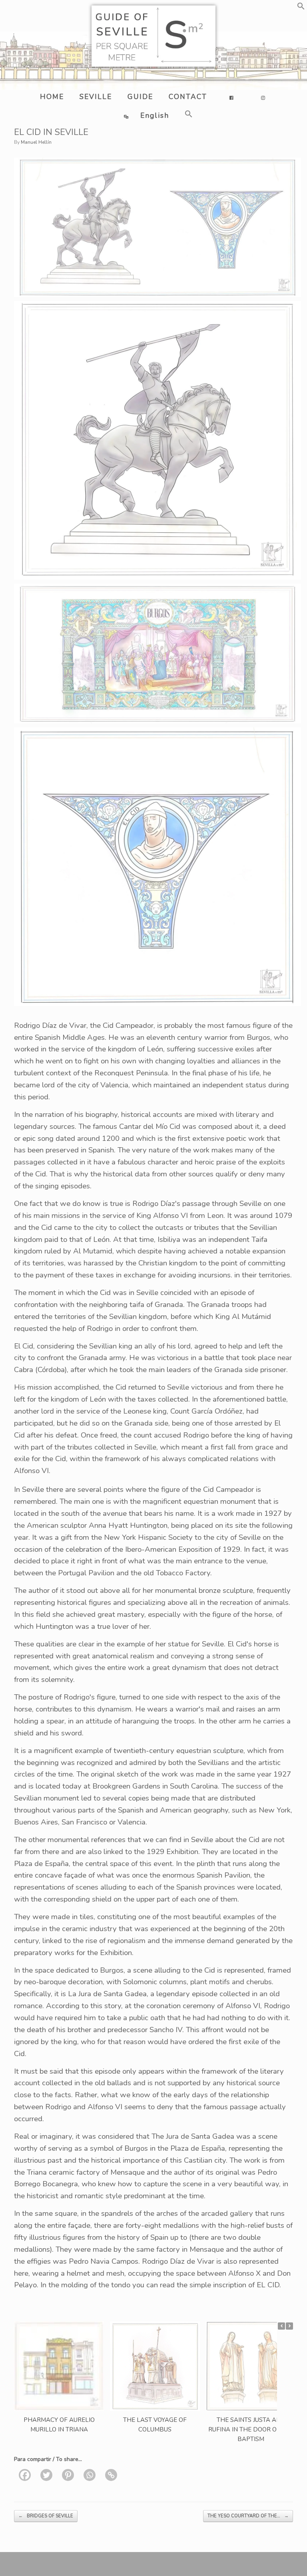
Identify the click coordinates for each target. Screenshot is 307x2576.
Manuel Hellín (36, 142)
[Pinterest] (68, 2475)
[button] (301, 8)
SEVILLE (96, 97)
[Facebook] (25, 2475)
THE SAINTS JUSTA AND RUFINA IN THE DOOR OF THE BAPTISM (251, 2429)
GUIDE (140, 97)
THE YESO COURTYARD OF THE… (248, 2516)
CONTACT (188, 97)
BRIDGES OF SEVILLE (46, 2516)
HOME (52, 97)
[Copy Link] (111, 2475)
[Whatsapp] (90, 2475)
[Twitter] (46, 2475)
